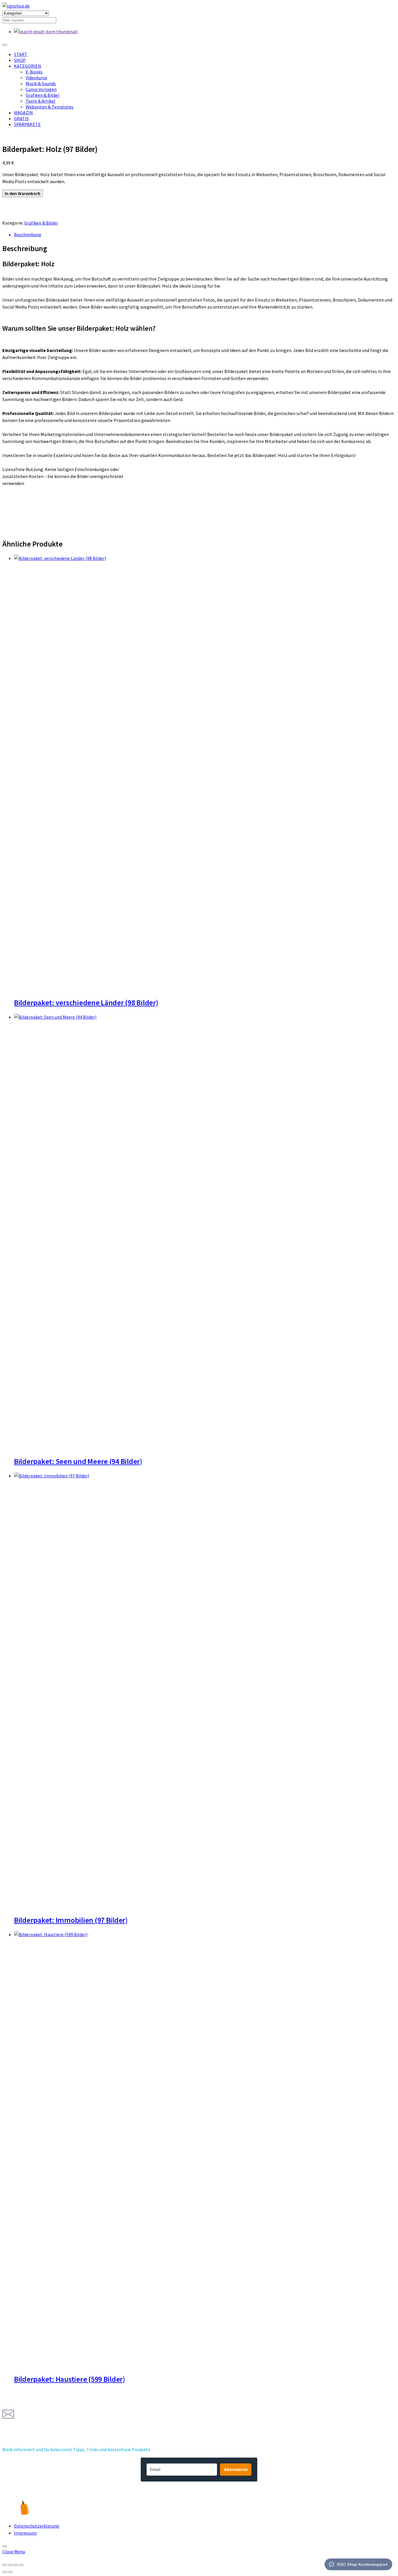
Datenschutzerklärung (37, 2526)
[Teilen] (16, 2565)
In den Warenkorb (23, 193)
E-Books (34, 72)
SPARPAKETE (27, 124)
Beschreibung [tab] (28, 234)
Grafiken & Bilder (43, 95)
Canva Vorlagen (41, 89)
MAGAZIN (23, 113)
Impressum (25, 2533)
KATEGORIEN (28, 66)
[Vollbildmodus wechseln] (10, 2565)
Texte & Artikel (40, 101)
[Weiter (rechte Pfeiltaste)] (10, 2572)
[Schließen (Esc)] (21, 2565)
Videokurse (36, 78)
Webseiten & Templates (50, 107)
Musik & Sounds (41, 83)
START (21, 54)
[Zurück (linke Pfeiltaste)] (5, 2572)
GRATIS (21, 118)
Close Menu (14, 2552)
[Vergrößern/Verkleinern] (5, 2565)
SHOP (20, 60)
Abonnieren (236, 2469)
